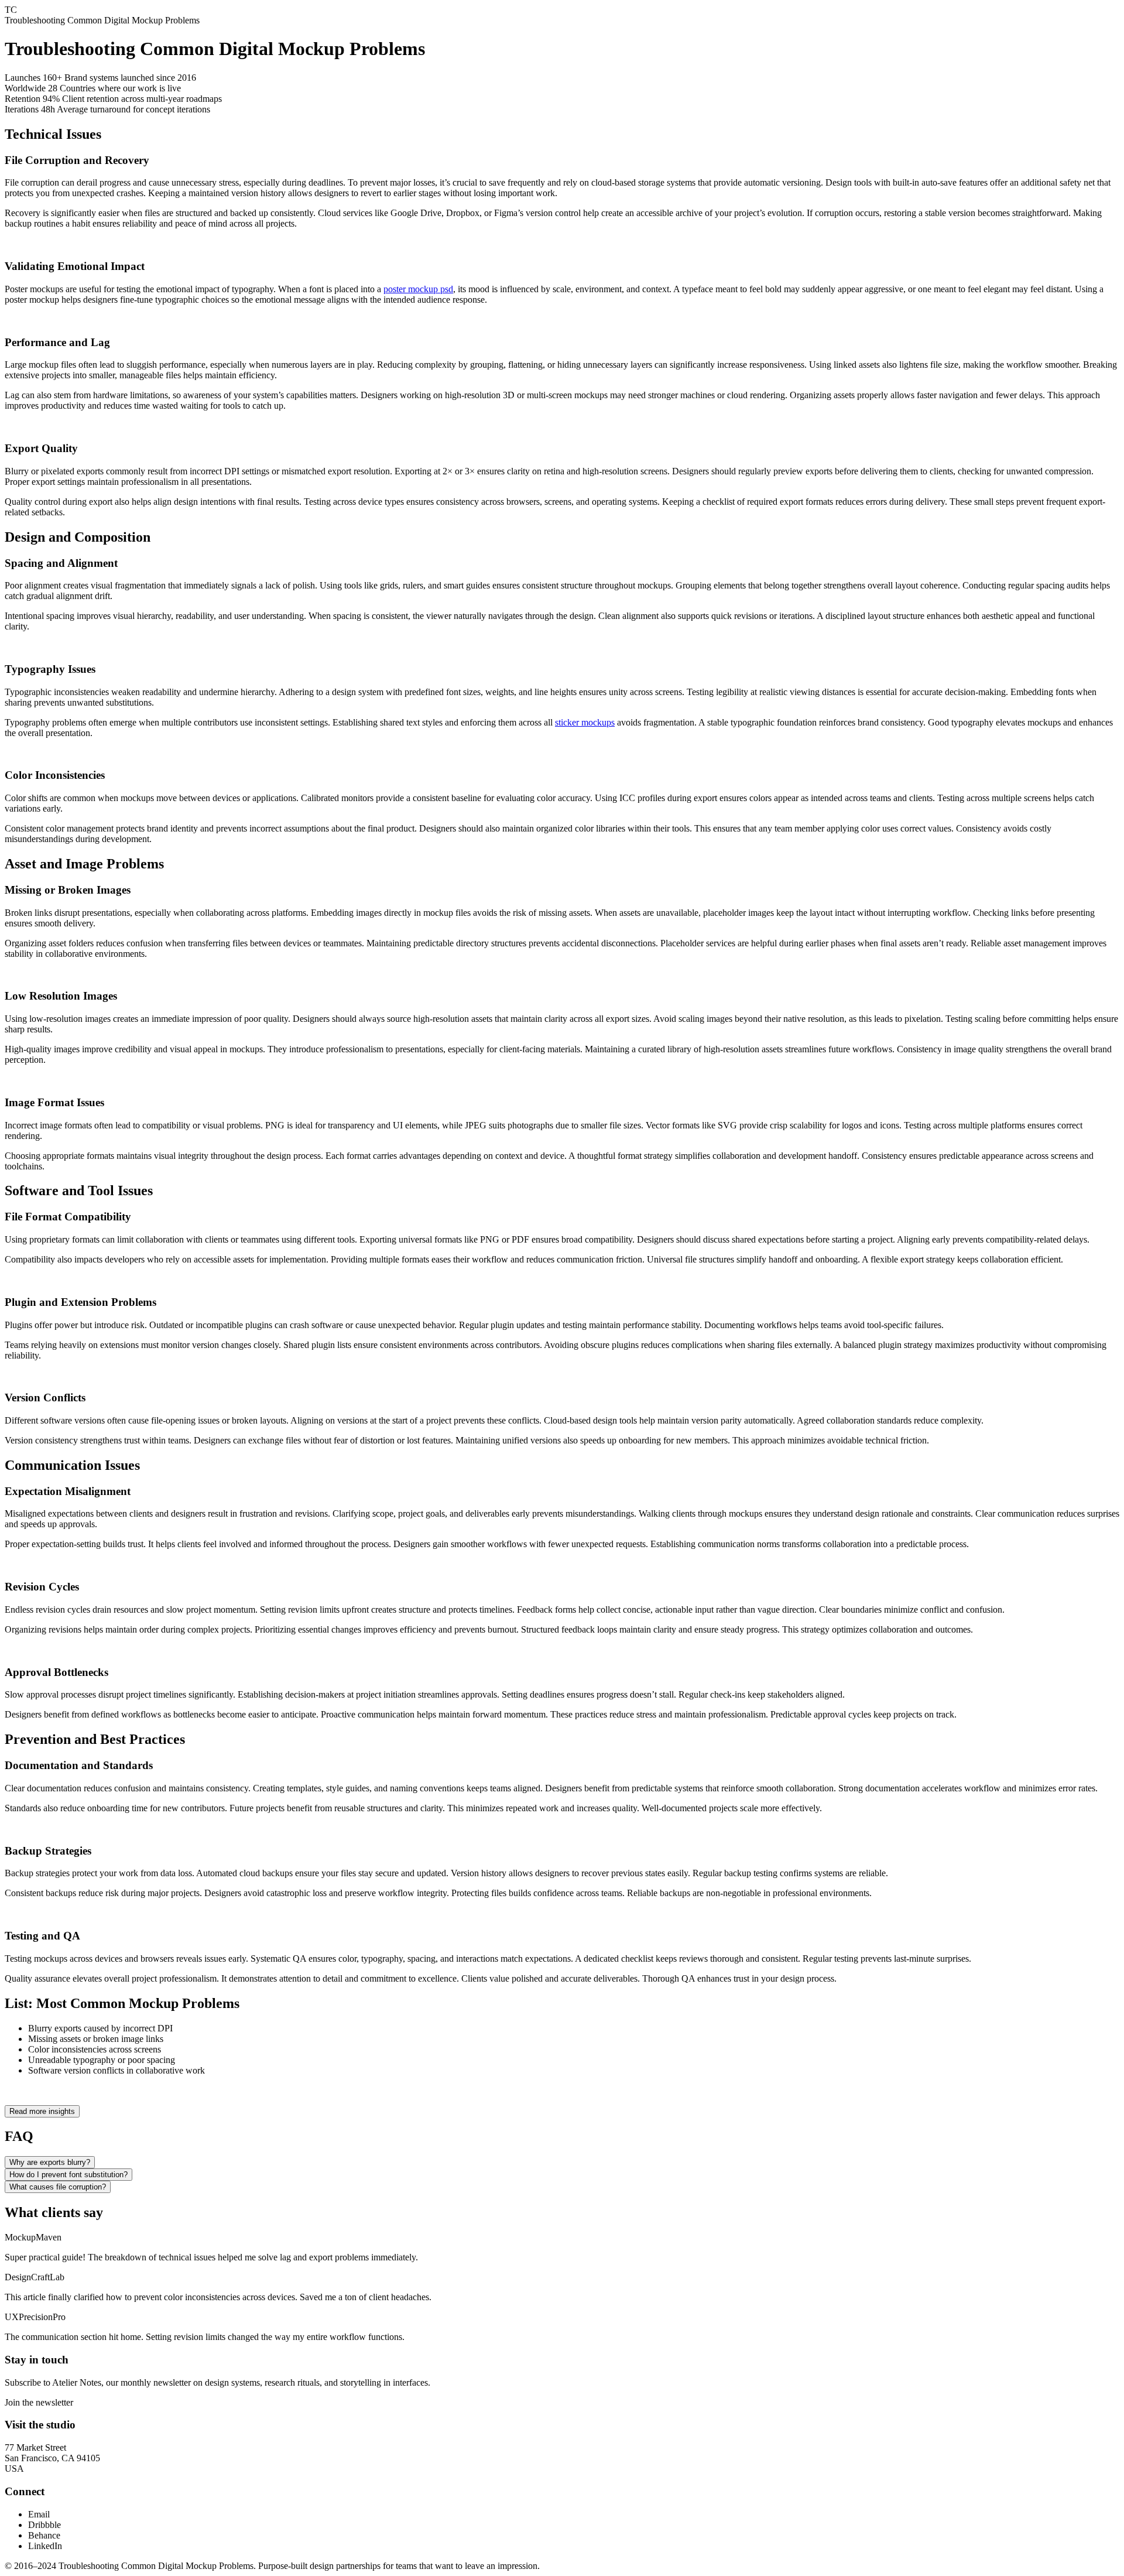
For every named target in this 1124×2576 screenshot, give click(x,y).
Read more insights (42, 2111)
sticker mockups (585, 722)
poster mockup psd (418, 289)
